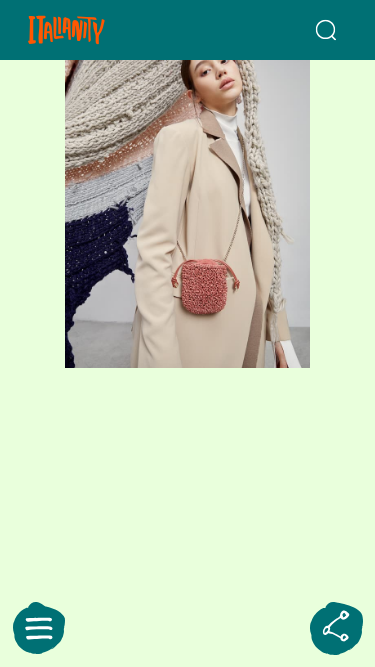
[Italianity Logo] (92, 30)
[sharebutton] (336, 628)
